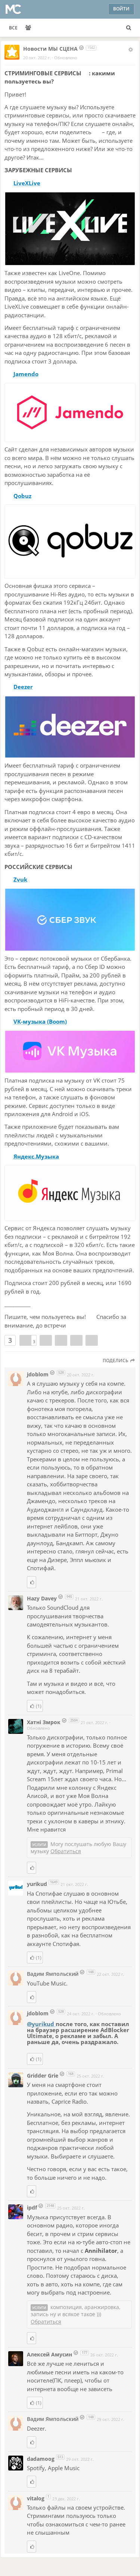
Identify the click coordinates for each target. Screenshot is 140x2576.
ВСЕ (13, 28)
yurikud (38, 1884)
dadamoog (41, 2459)
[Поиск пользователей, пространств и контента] (129, 28)
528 (61, 1372)
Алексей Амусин (49, 2354)
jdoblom (38, 1374)
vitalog (36, 2498)
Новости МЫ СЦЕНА (50, 49)
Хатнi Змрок (44, 1722)
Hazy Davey (42, 1598)
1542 (91, 48)
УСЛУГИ (39, 1845)
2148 (50, 2206)
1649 (54, 1882)
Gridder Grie (43, 2076)
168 (71, 2074)
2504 (74, 1720)
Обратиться (66, 1851)
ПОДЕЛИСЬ (116, 1361)
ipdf (33, 2207)
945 (69, 1596)
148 (91, 1972)
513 (60, 2457)
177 (85, 2353)
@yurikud (41, 2024)
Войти (121, 9)
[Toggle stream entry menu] (131, 50)
